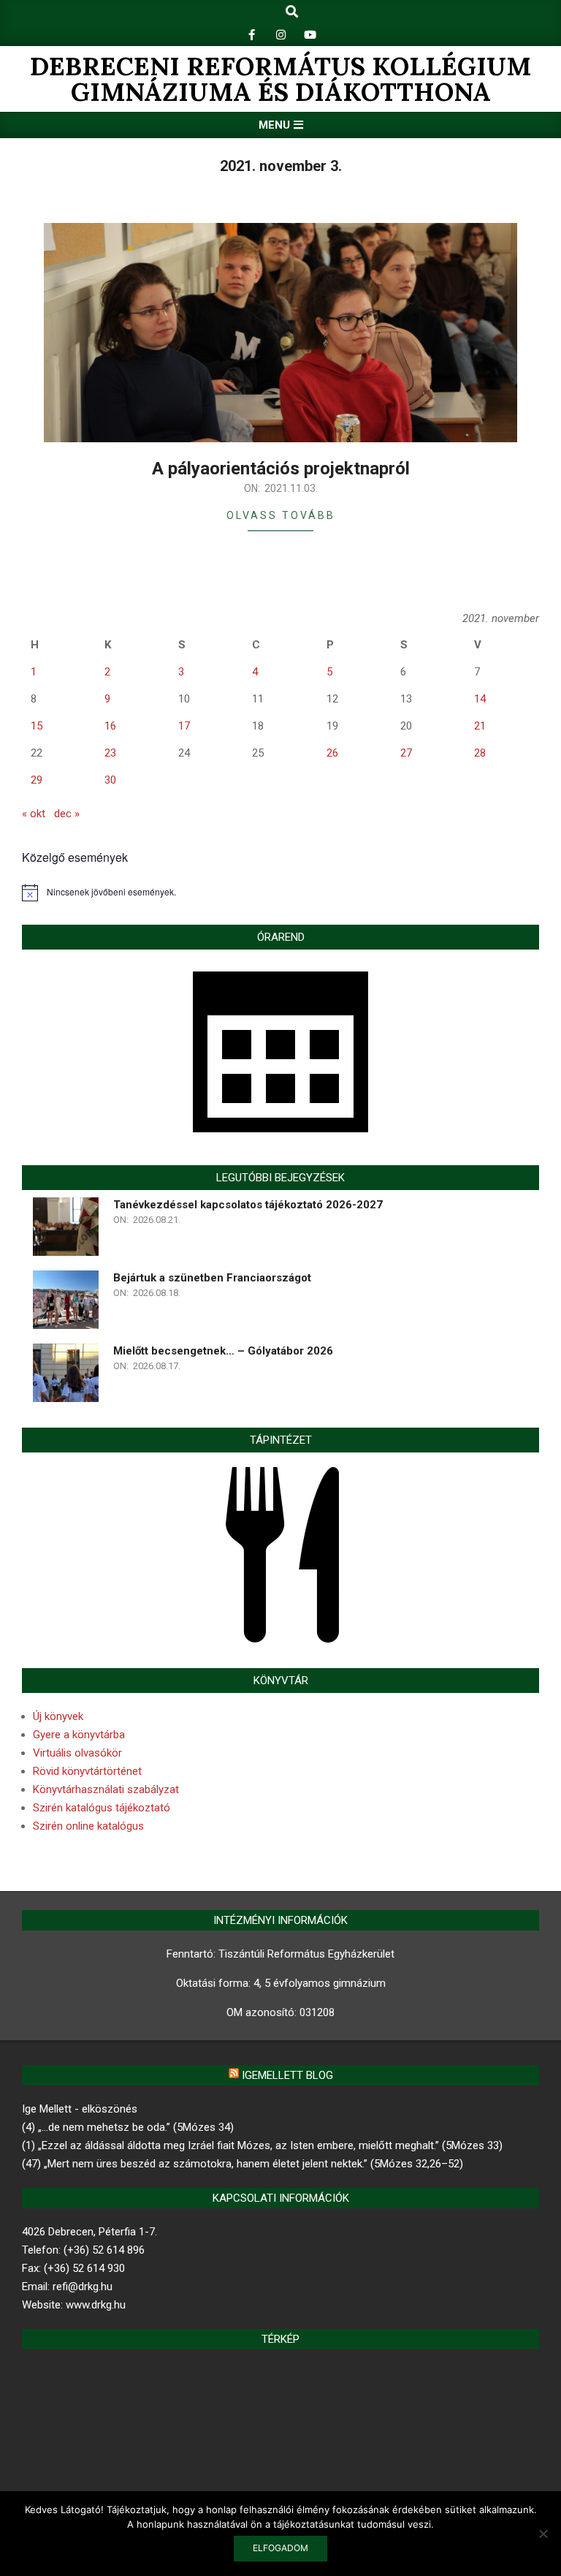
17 (184, 726)
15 (37, 726)
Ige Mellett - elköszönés (80, 2109)
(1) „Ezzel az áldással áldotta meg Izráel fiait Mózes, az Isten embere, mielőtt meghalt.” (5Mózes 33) (262, 2145)
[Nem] (543, 2534)
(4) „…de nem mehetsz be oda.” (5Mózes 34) (128, 2127)
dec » (67, 814)
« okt (34, 814)
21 (480, 726)
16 (110, 726)
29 (37, 780)
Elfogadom (280, 2548)
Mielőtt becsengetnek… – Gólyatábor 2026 (223, 1351)
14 (480, 699)
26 (332, 753)
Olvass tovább (281, 515)
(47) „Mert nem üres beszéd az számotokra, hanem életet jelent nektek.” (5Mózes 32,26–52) (243, 2164)
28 (480, 753)
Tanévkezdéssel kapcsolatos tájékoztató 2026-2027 (248, 1205)
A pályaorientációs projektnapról (281, 469)
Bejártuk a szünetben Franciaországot (212, 1278)
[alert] (280, 893)
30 (110, 780)
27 (406, 753)
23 (110, 753)
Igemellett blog (287, 2075)
